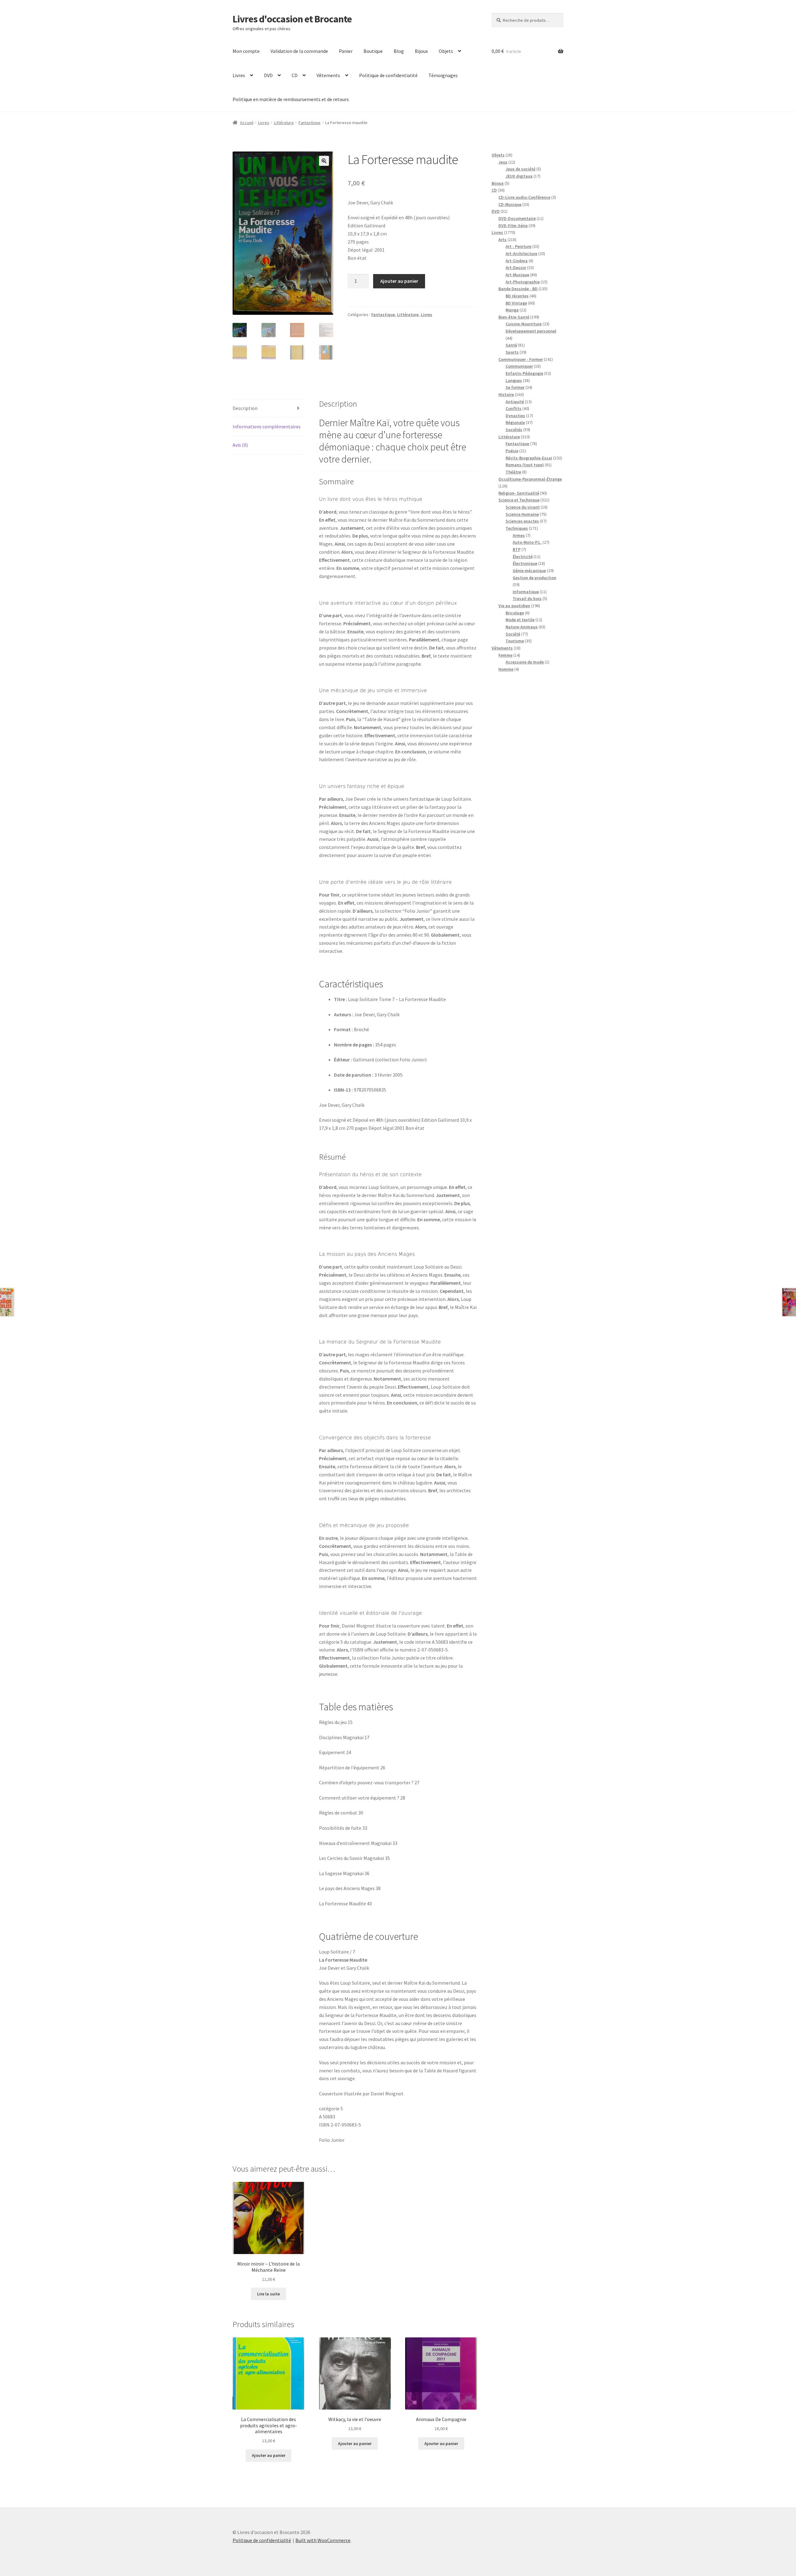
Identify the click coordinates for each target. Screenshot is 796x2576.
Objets (446, 51)
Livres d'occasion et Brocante (292, 19)
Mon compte (246, 51)
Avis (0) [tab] (240, 445)
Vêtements (328, 75)
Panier (346, 51)
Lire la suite (268, 2294)
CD (295, 75)
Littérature (284, 123)
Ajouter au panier (399, 281)
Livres (239, 75)
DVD (268, 75)
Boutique (373, 51)
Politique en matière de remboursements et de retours (291, 99)
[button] (324, 161)
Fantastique (310, 123)
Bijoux (421, 51)
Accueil (247, 123)
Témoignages (443, 75)
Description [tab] (245, 408)
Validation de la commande (299, 51)
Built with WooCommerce (323, 2540)
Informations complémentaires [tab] (267, 426)
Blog (399, 51)
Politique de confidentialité (388, 75)
